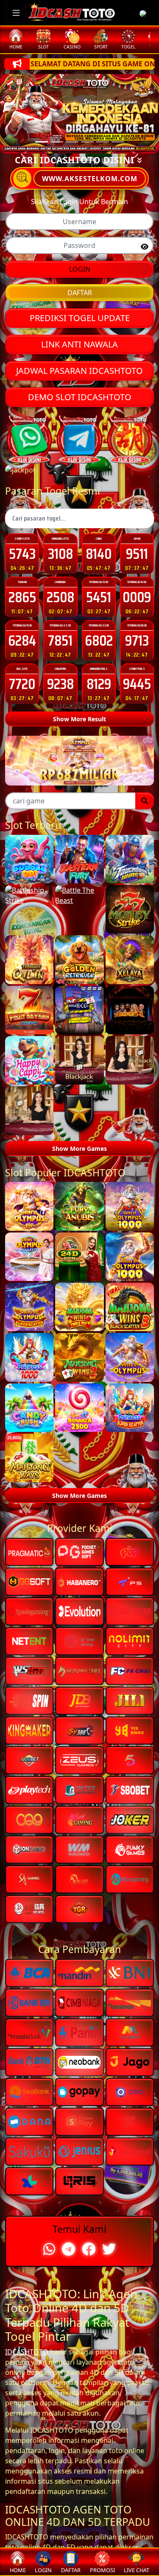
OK (79, 1396)
